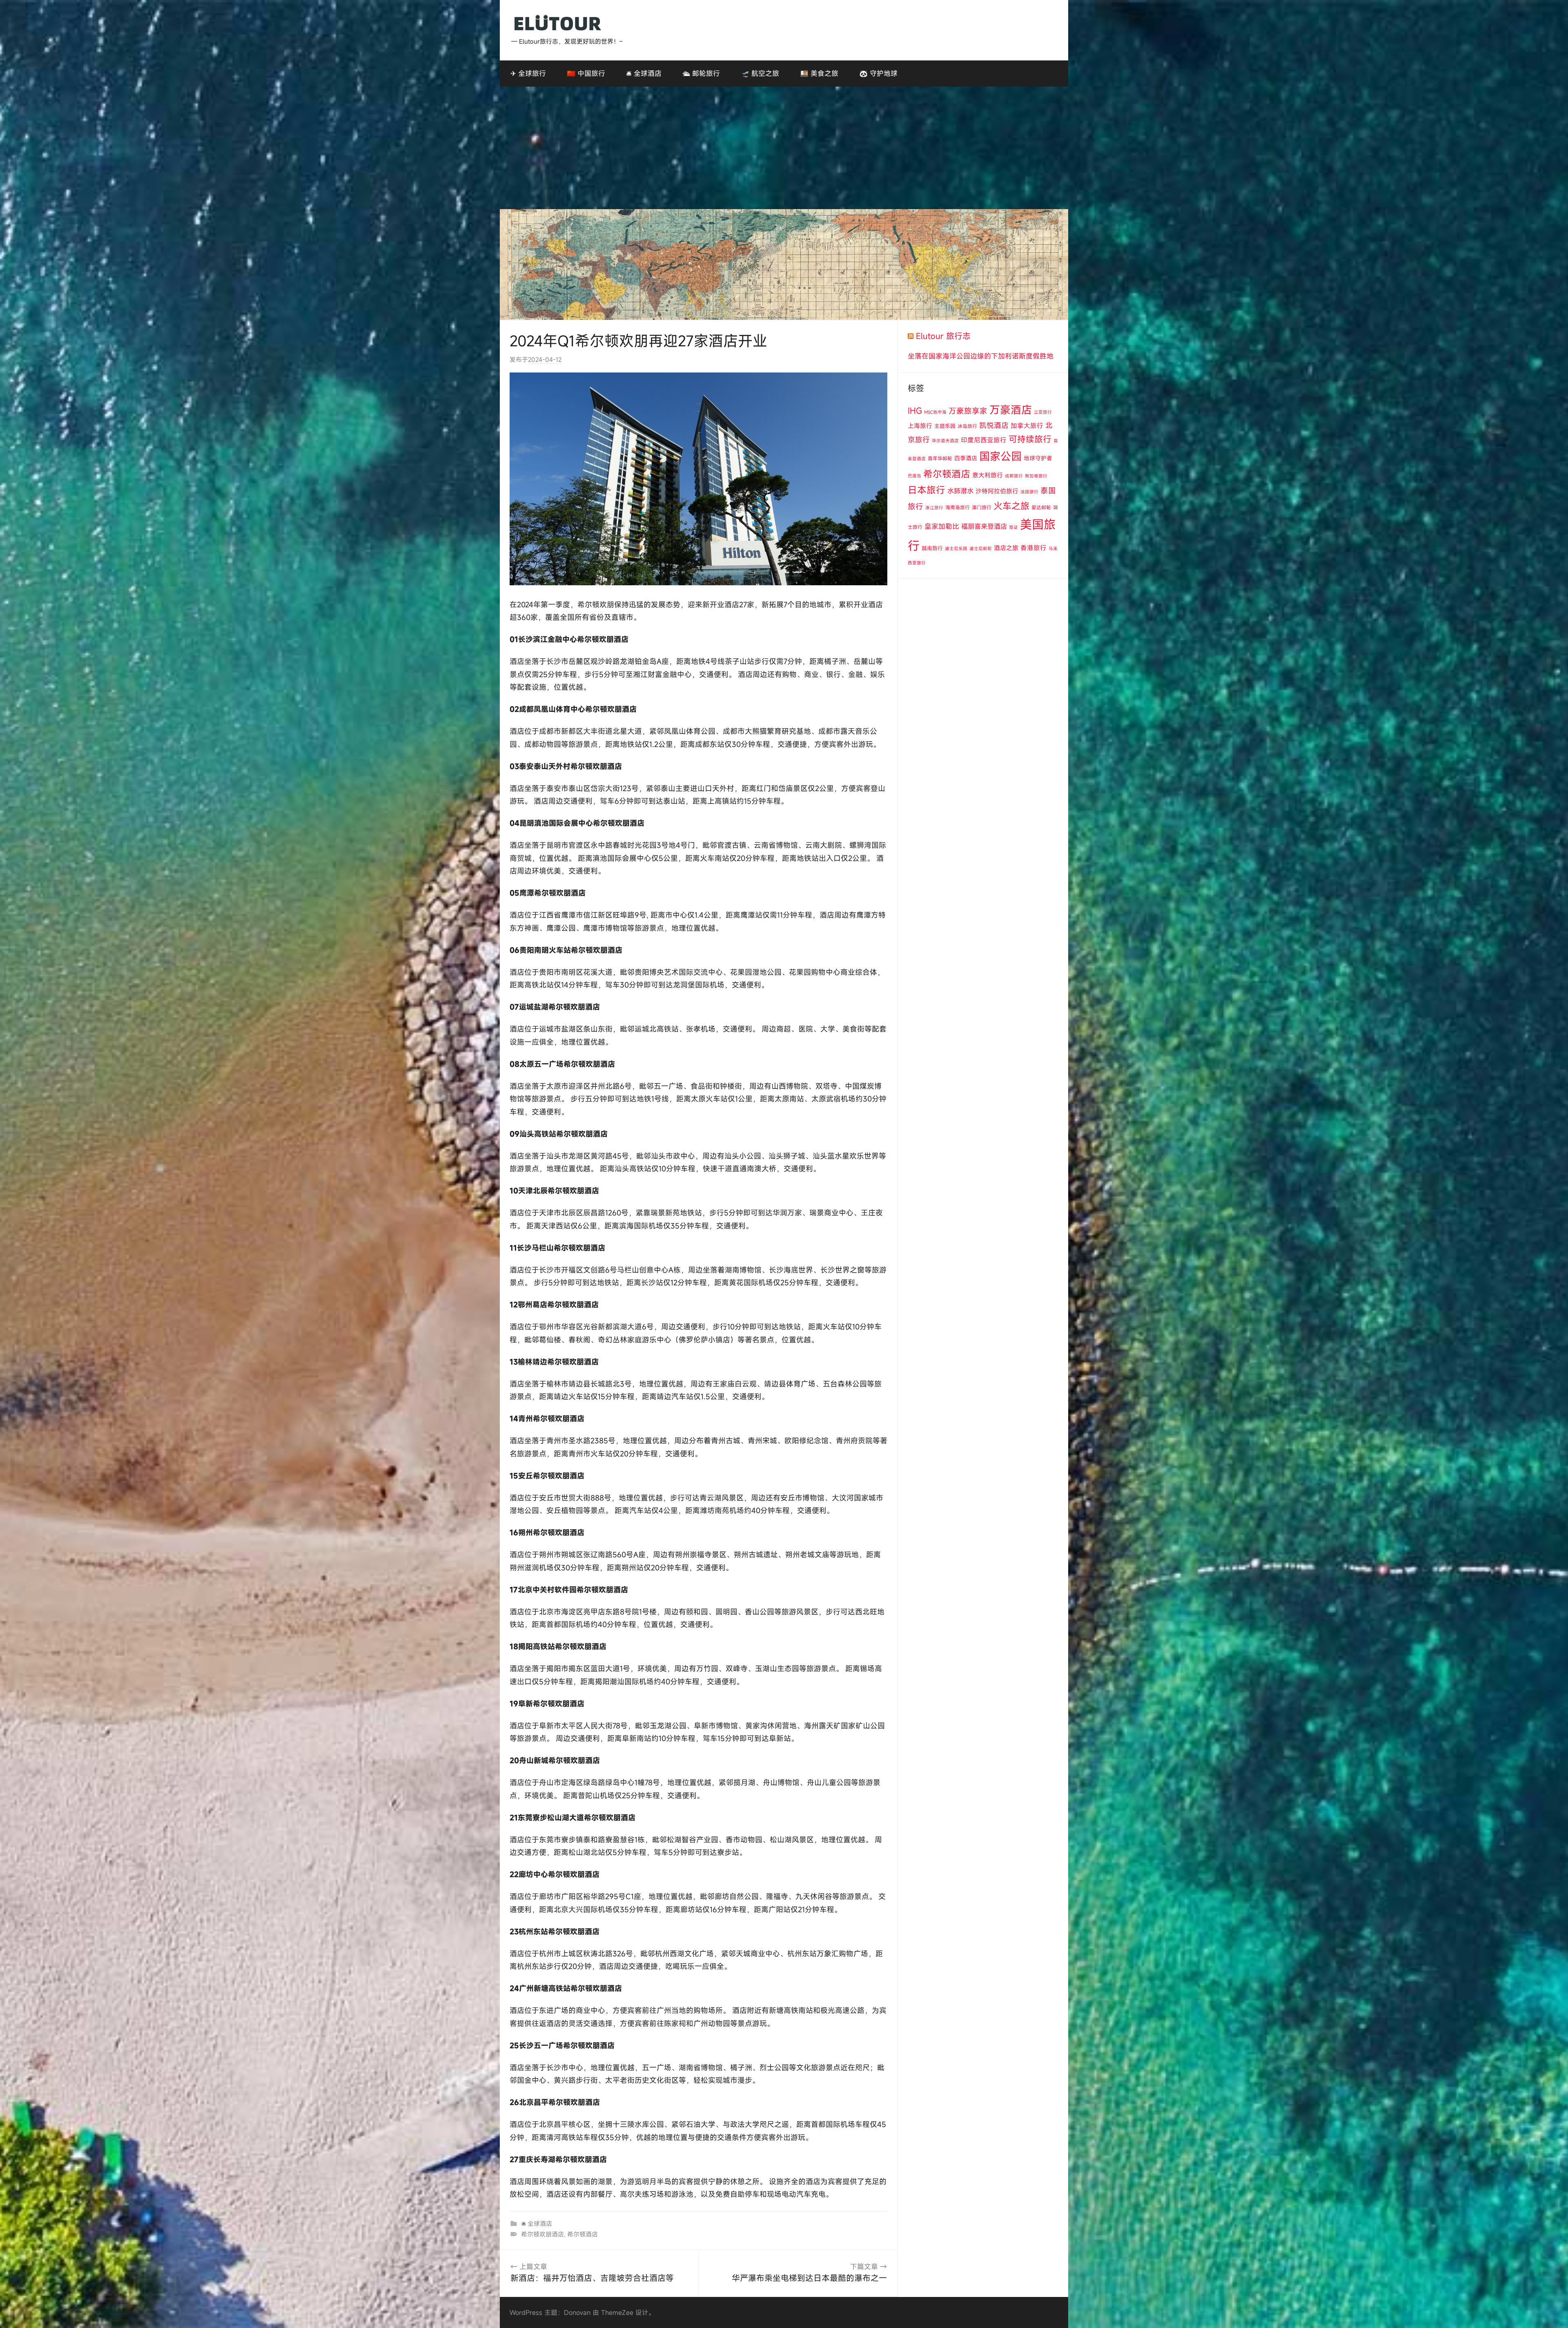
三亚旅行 (1043, 412)
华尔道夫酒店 (945, 441)
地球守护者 (1038, 458)
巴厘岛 (914, 476)
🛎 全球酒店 (644, 73)
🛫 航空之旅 (760, 73)
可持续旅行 (1030, 439)
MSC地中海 (935, 412)
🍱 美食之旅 (819, 73)
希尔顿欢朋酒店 (542, 2234)
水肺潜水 (960, 491)
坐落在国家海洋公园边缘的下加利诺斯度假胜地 (981, 356)
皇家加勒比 (942, 526)
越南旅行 (932, 548)
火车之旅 (1011, 506)
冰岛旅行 (967, 426)
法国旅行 (1029, 492)
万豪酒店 (1011, 410)
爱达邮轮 (1041, 507)
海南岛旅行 (958, 507)
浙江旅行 (934, 508)
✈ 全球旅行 (528, 73)
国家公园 (1000, 456)
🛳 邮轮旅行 (701, 73)
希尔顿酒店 (582, 2234)
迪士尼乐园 (956, 549)
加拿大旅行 (1027, 426)
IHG (915, 411)
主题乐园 (945, 426)
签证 (1013, 527)
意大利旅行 (988, 475)
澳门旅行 (982, 507)
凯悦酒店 (994, 425)
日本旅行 (927, 490)
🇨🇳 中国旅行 (586, 73)
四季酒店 (966, 458)
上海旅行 (920, 426)
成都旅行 (1014, 476)
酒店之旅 (1006, 548)
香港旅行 (1033, 548)
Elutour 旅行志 (943, 336)
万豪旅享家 (968, 411)
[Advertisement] (784, 148)
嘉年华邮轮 (940, 458)
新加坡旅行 (1036, 476)
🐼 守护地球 (878, 73)
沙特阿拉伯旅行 (997, 491)
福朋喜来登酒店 (984, 526)
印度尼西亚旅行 (984, 440)
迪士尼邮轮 (981, 549)
